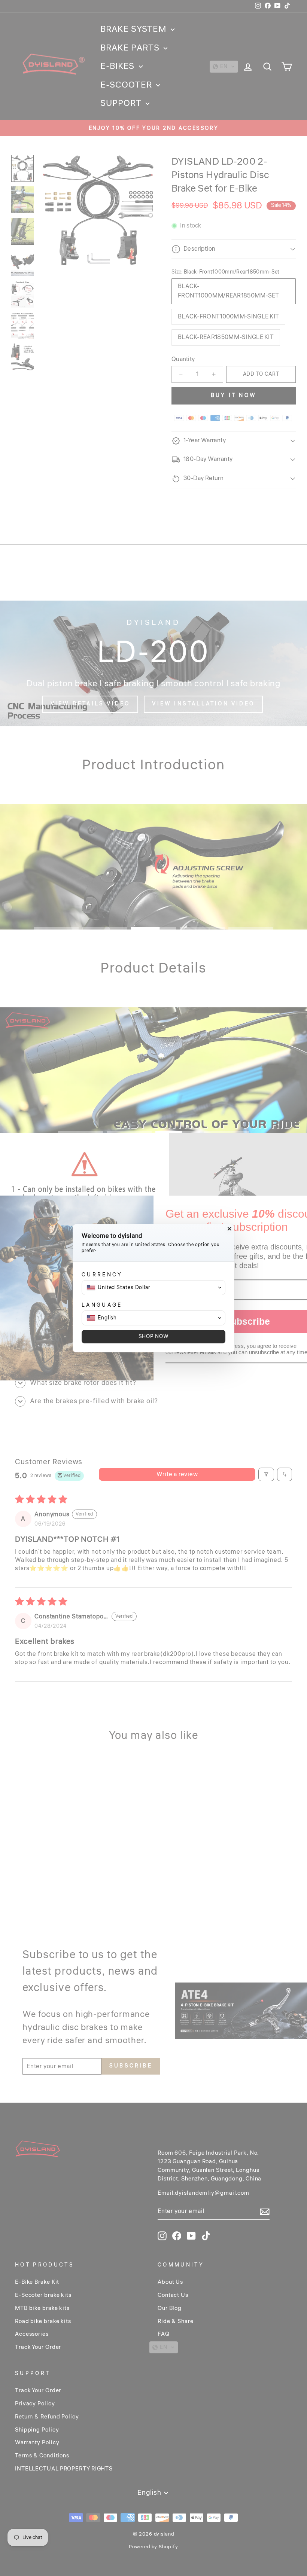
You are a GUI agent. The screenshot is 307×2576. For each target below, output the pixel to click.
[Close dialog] (230, 1229)
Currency (102, 1275)
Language (102, 1305)
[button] (153, 1288)
